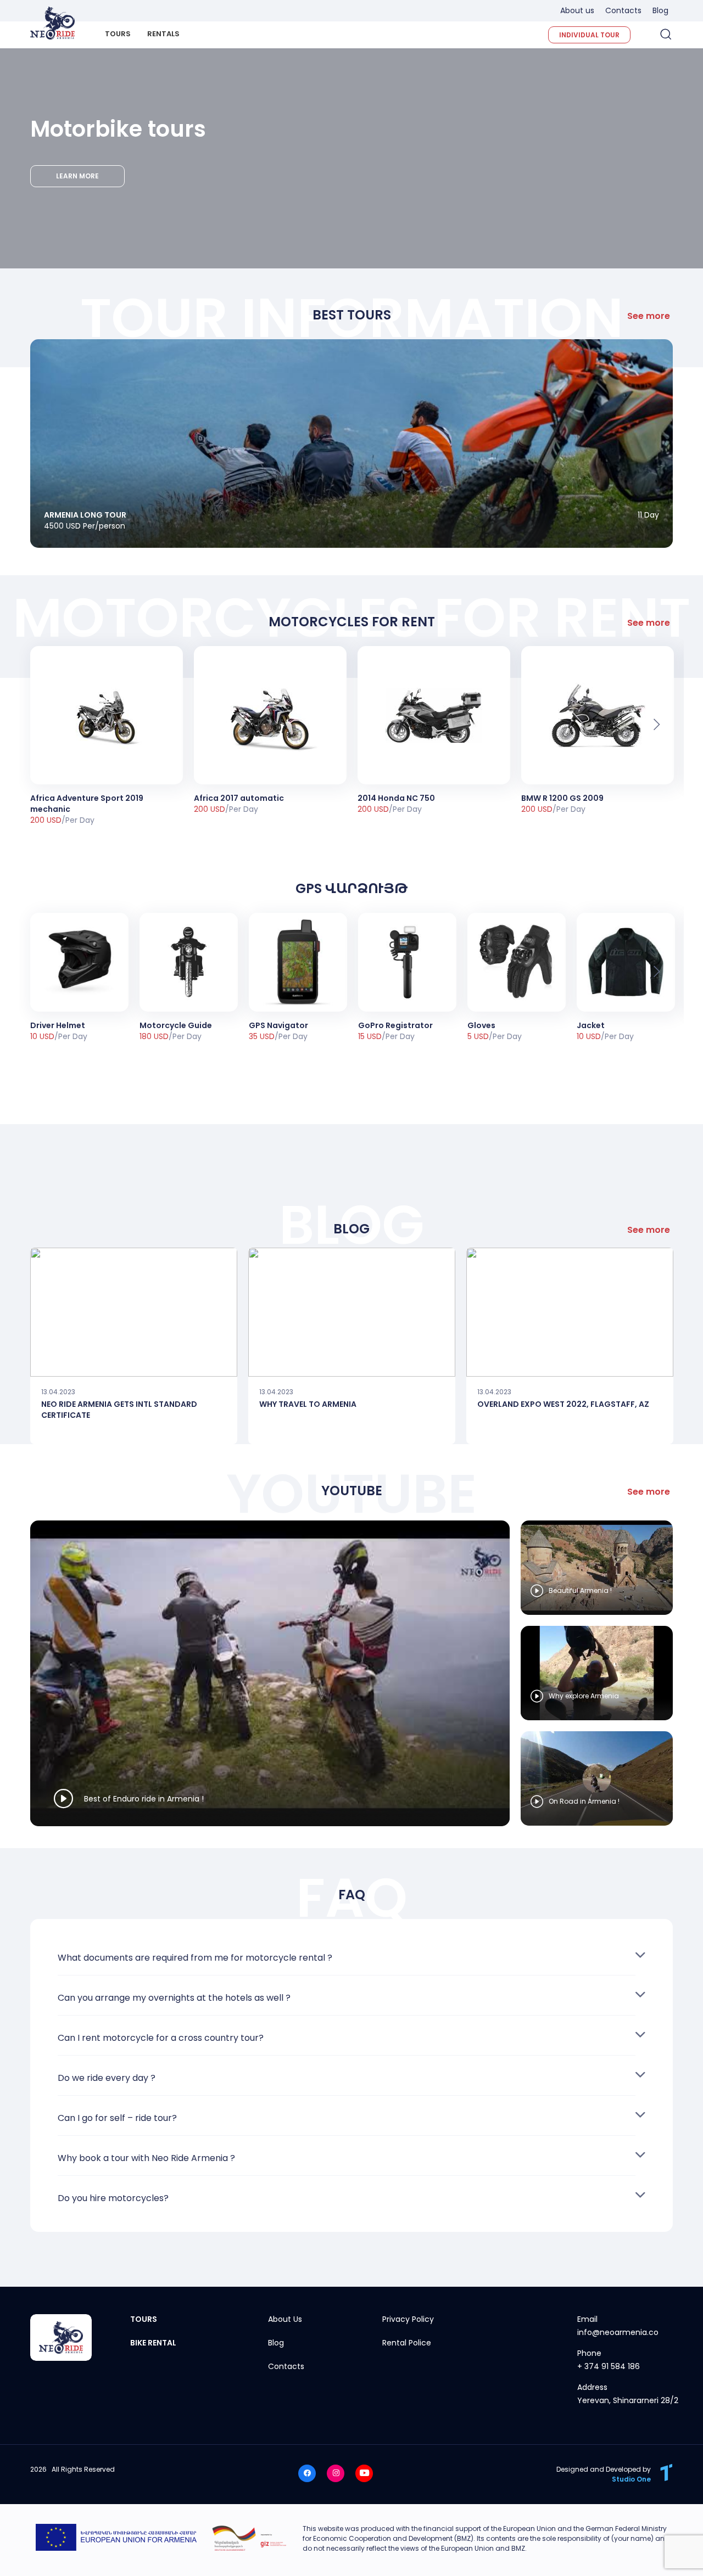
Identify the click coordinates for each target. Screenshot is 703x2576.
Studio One (631, 2479)
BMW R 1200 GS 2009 (562, 798)
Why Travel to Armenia (308, 1404)
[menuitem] (118, 39)
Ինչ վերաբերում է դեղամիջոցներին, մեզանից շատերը (134, 1312)
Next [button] (657, 724)
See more (649, 316)
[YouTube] (364, 2473)
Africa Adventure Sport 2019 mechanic (87, 804)
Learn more (77, 176)
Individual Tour (589, 35)
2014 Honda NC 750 (396, 798)
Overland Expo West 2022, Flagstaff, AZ (563, 1404)
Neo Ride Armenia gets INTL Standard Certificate (119, 1409)
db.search (665, 34)
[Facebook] (307, 2473)
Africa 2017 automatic (239, 798)
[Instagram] (336, 2473)
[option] (107, 736)
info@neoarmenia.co (618, 2332)
